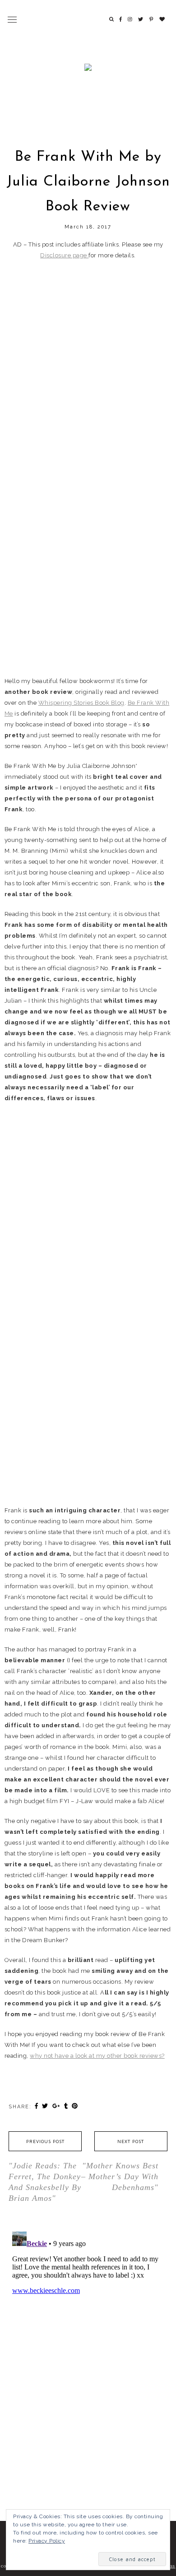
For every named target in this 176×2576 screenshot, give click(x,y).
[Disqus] (88, 2341)
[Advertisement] (88, 358)
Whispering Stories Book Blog (81, 703)
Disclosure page (64, 255)
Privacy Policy (47, 2541)
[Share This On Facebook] (37, 2106)
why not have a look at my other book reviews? (97, 2056)
